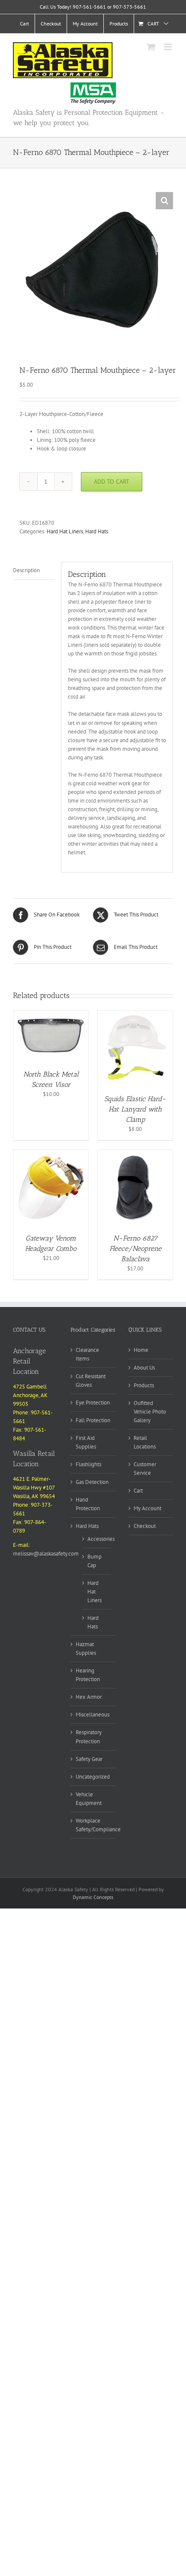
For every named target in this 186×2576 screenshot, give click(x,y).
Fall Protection (93, 1420)
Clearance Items (87, 1354)
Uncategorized (93, 1777)
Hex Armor (89, 1697)
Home (141, 1350)
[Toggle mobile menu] (168, 47)
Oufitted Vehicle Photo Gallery (150, 1412)
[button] (164, 201)
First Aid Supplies (86, 1442)
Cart (138, 1491)
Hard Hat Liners (65, 531)
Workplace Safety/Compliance (98, 1825)
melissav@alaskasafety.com (46, 1554)
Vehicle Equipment (89, 1799)
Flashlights (88, 1464)
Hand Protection (88, 1504)
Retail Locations (145, 1442)
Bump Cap (95, 1561)
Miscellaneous (93, 1715)
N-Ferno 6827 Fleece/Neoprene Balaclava (135, 1249)
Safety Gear (89, 1759)
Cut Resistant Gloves (91, 1381)
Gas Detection (92, 1482)
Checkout (145, 1526)
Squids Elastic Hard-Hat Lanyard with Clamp (135, 1109)
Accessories (101, 1539)
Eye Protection (93, 1403)
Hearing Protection (88, 1675)
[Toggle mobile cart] (151, 47)
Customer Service (145, 1469)
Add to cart (112, 482)
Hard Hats (97, 531)
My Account (148, 1508)
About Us (144, 1368)
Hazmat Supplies (86, 1649)
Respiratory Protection (89, 1737)
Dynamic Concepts (93, 1897)
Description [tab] (26, 570)
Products (144, 1385)
